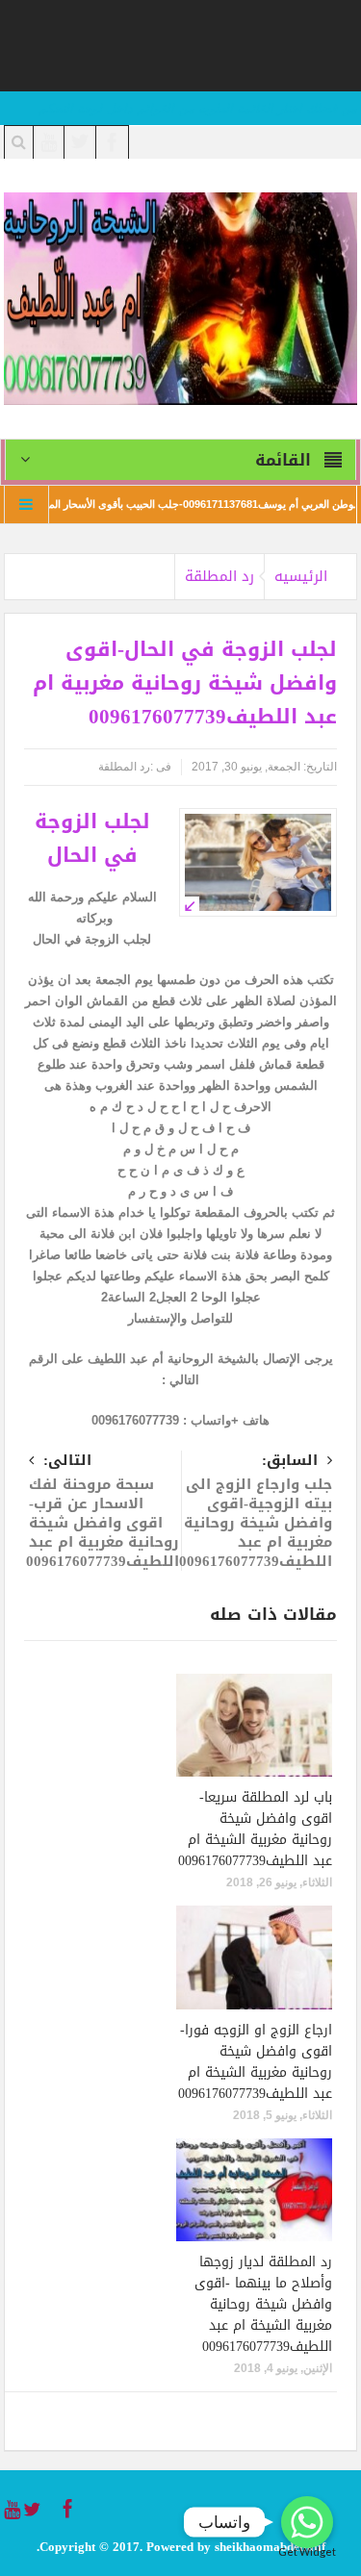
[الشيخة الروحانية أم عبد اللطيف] (181, 298)
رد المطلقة (219, 576)
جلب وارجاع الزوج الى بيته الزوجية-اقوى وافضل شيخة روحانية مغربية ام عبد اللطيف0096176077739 (256, 1513)
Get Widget (307, 2551)
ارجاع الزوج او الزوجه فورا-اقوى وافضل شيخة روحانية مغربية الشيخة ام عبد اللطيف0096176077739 (255, 2062)
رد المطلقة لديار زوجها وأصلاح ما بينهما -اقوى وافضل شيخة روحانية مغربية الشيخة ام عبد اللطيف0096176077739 (263, 2304)
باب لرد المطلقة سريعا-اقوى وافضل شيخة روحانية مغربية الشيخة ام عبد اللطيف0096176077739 (255, 1829)
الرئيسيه (301, 576)
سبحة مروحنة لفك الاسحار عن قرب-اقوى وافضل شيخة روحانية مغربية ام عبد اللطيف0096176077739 (103, 1513)
